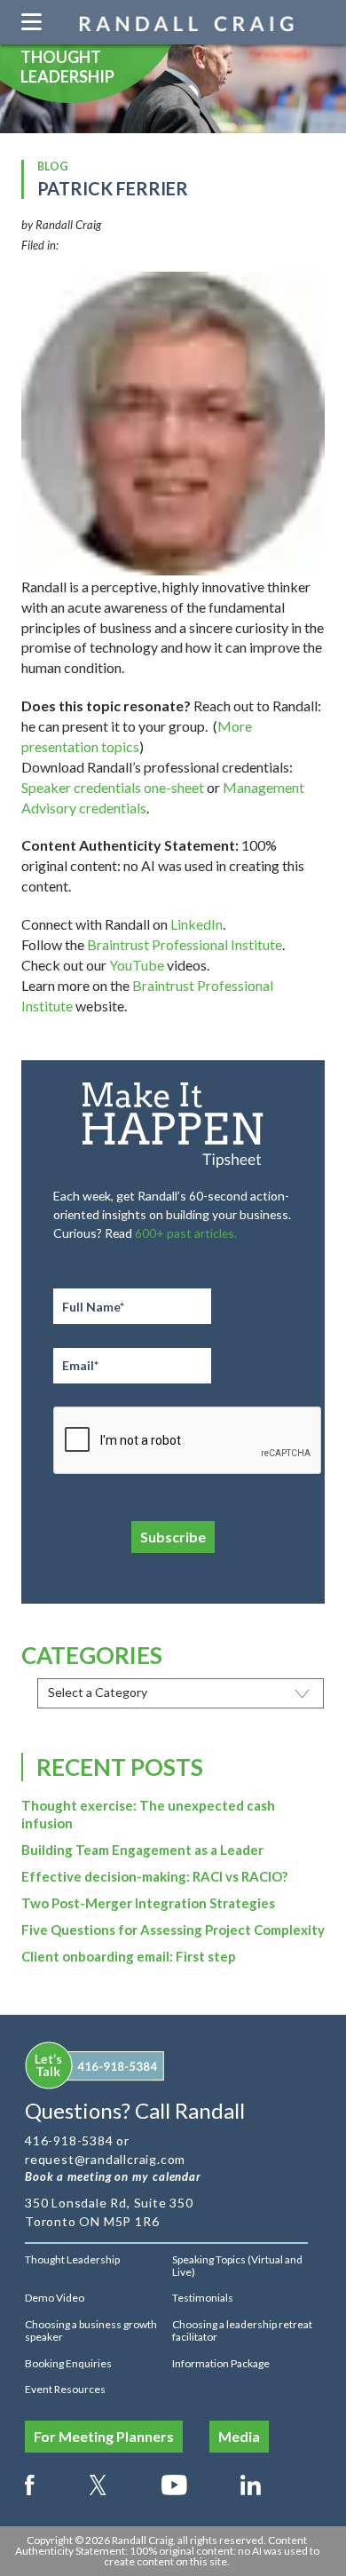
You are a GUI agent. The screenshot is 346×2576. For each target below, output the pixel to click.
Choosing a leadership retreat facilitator (242, 2330)
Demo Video (55, 2298)
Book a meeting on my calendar (113, 2176)
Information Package (221, 2363)
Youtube (174, 2482)
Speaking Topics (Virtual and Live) (237, 2266)
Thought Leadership (72, 2259)
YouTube (137, 965)
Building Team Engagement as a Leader (142, 1850)
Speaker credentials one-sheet (113, 787)
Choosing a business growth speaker (91, 2330)
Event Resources (65, 2389)
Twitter (98, 2482)
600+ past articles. (186, 1233)
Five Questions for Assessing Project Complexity (173, 1930)
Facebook (30, 2482)
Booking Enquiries (68, 2363)
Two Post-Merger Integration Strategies (148, 1903)
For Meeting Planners (104, 2436)
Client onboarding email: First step (129, 1956)
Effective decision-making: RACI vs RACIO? (154, 1876)
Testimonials (203, 2298)
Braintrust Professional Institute (185, 944)
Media (239, 2436)
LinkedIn (197, 924)
